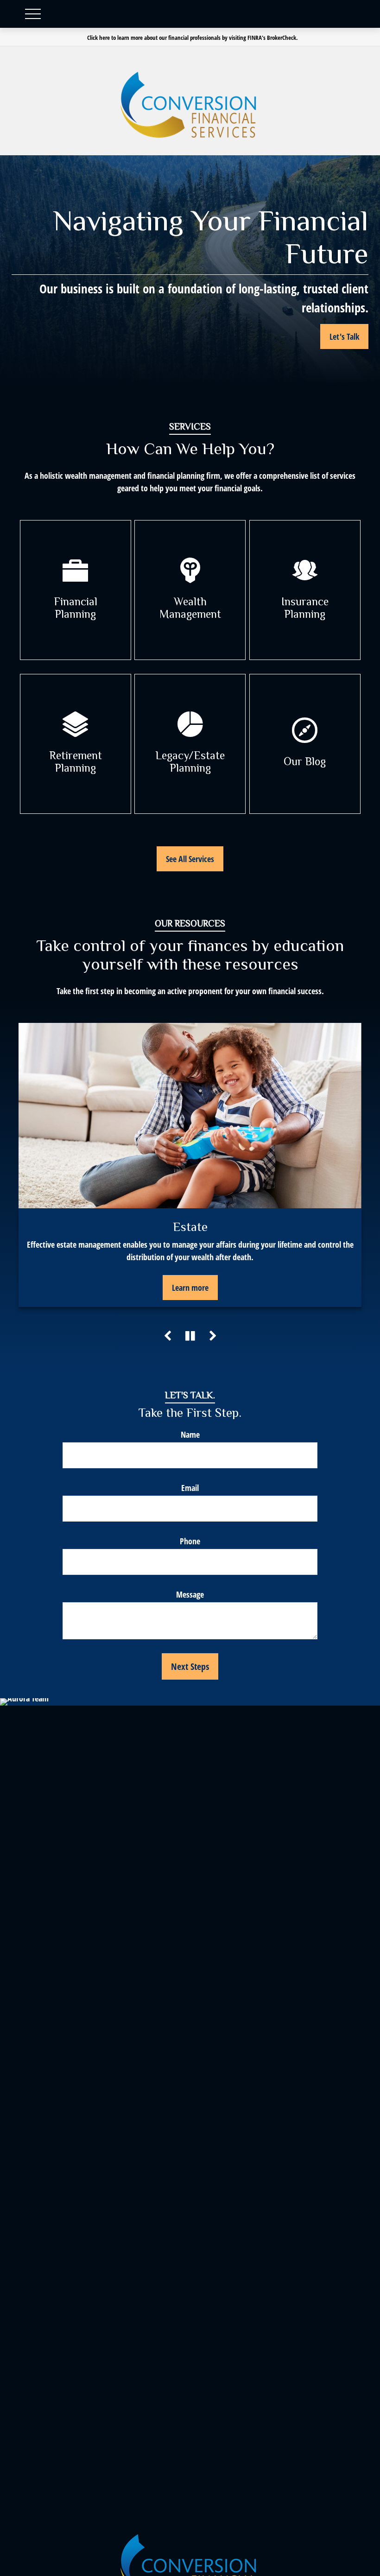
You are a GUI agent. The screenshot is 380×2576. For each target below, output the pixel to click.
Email (190, 1488)
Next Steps (190, 1666)
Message (190, 1594)
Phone (190, 1541)
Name (190, 1434)
